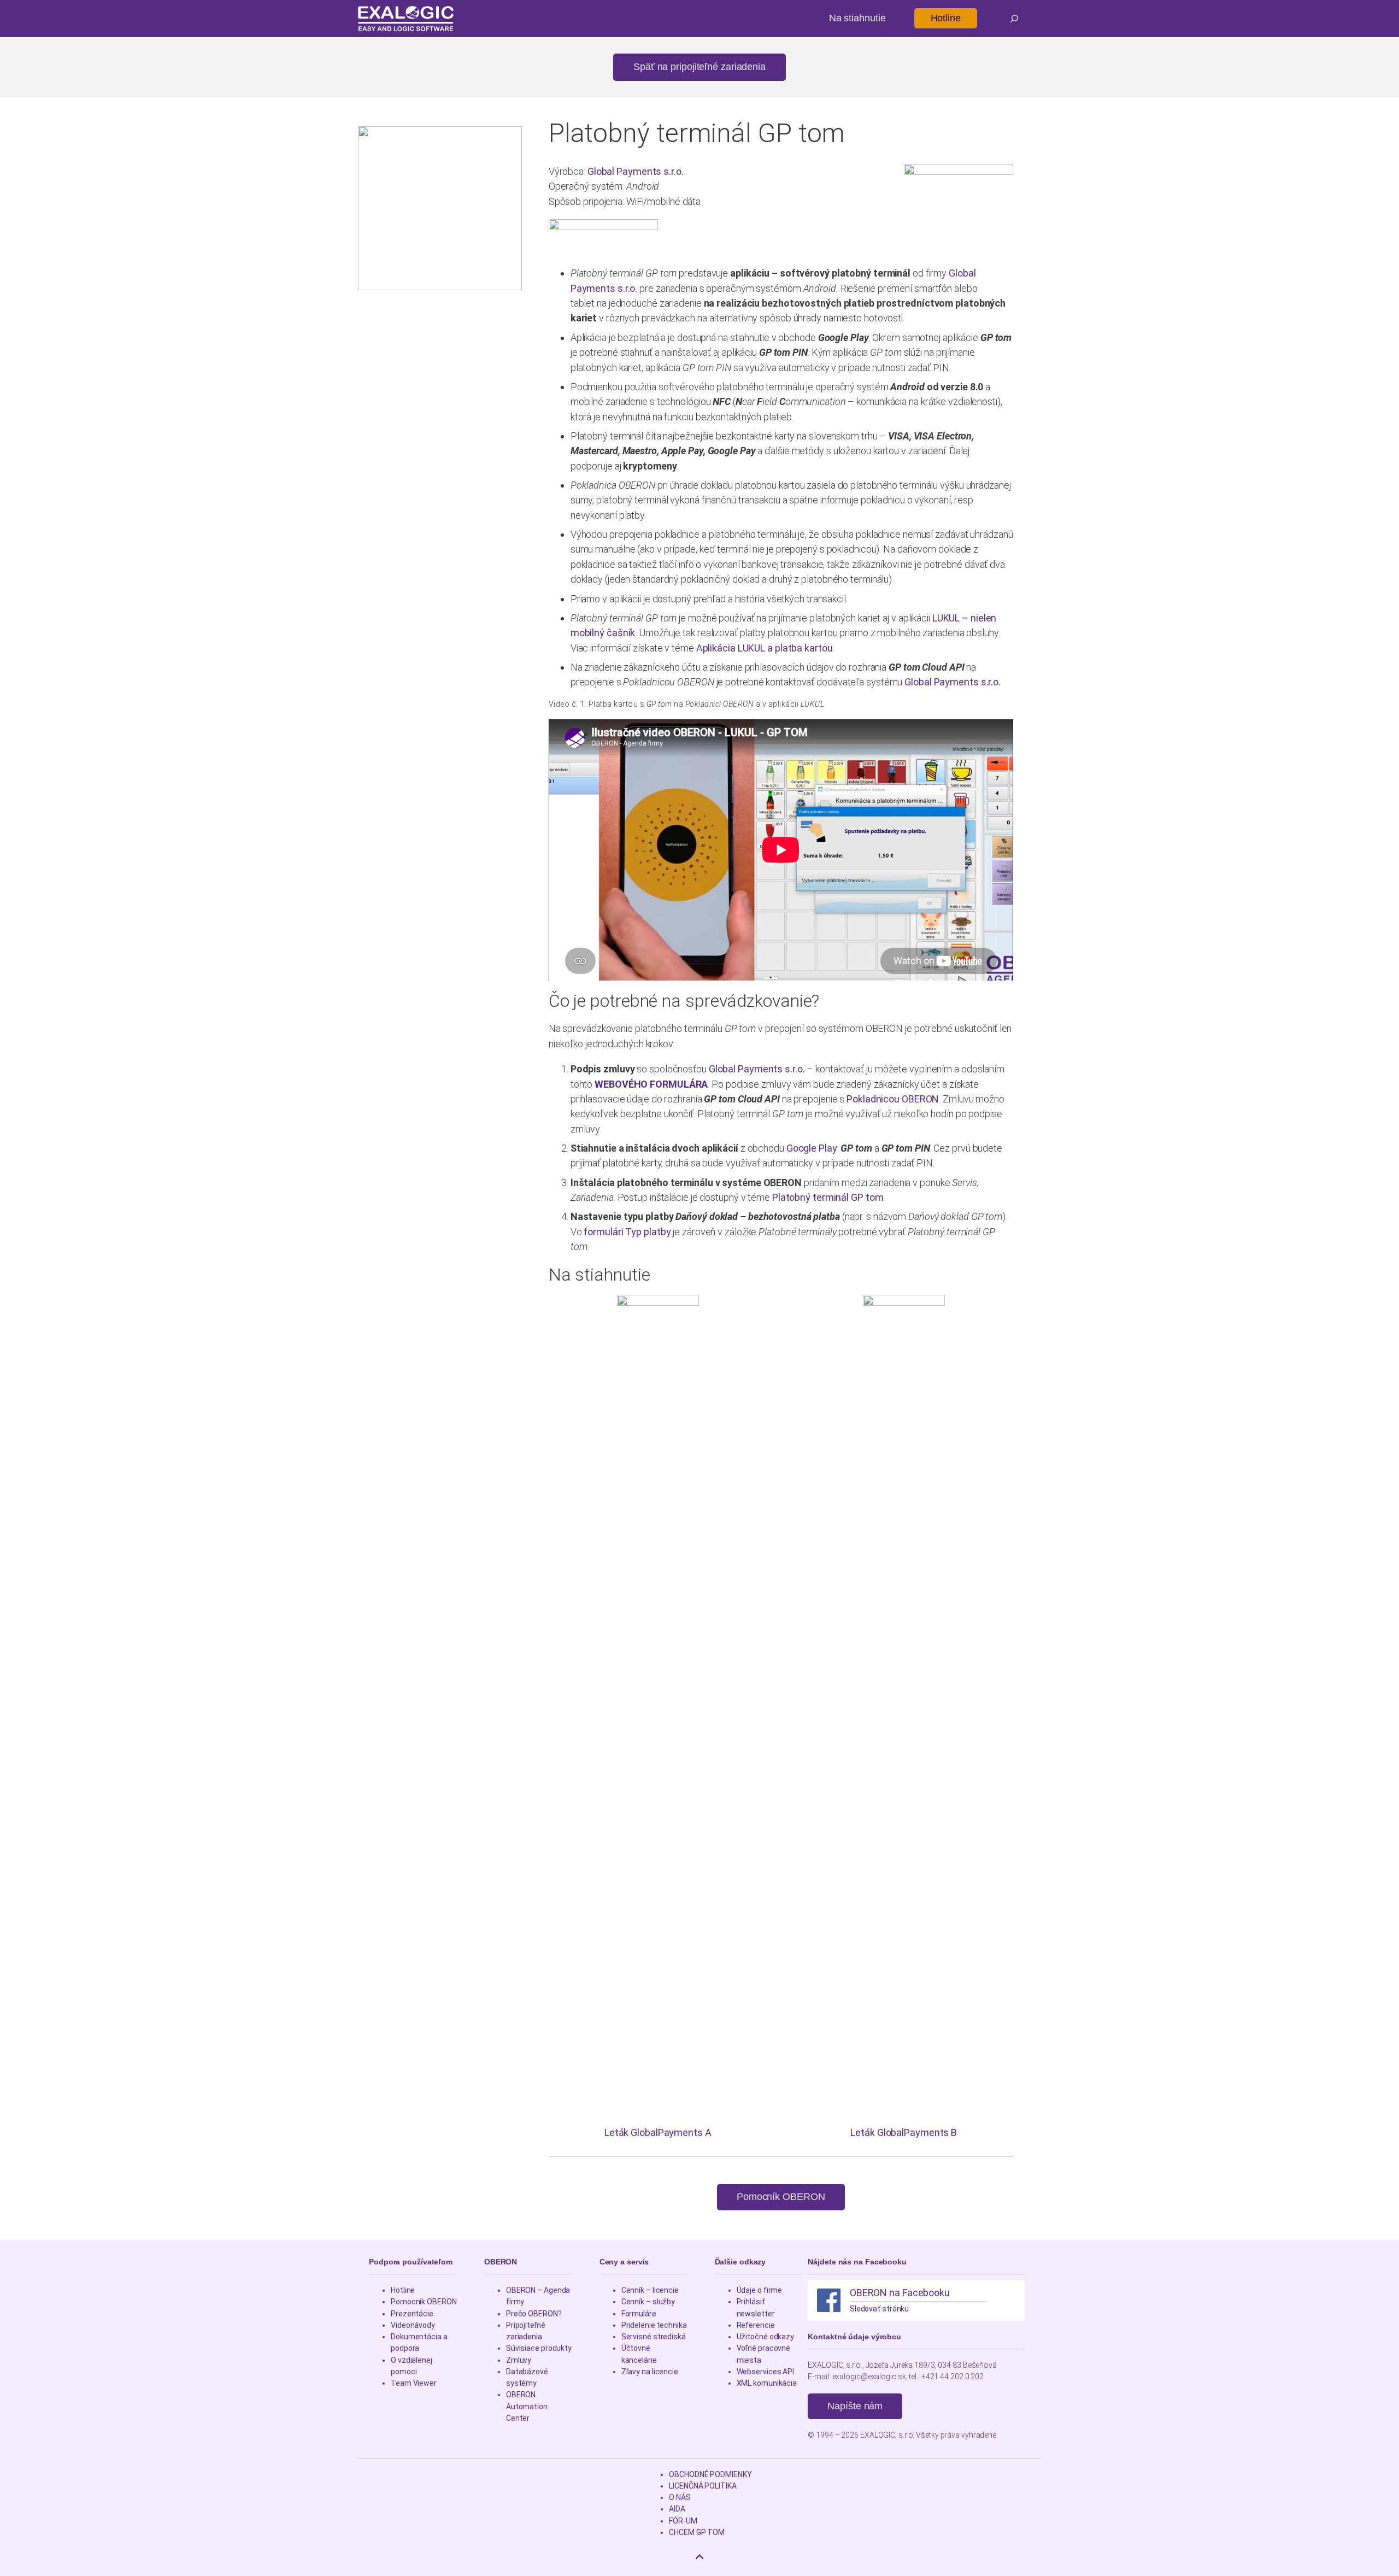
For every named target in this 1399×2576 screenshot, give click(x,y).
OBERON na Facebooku (900, 2293)
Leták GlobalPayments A (658, 2132)
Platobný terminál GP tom (828, 1197)
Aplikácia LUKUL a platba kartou (765, 648)
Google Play (812, 1148)
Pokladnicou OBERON (893, 1099)
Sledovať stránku (879, 2309)
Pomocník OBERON (781, 2197)
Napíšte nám (855, 2406)
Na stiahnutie (857, 18)
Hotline (946, 18)
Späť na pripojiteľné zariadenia (699, 67)
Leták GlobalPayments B (904, 2132)
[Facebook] (829, 2300)
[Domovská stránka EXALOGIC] (406, 19)
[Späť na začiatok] (699, 2557)
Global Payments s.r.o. (636, 171)
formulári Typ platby (627, 1232)
